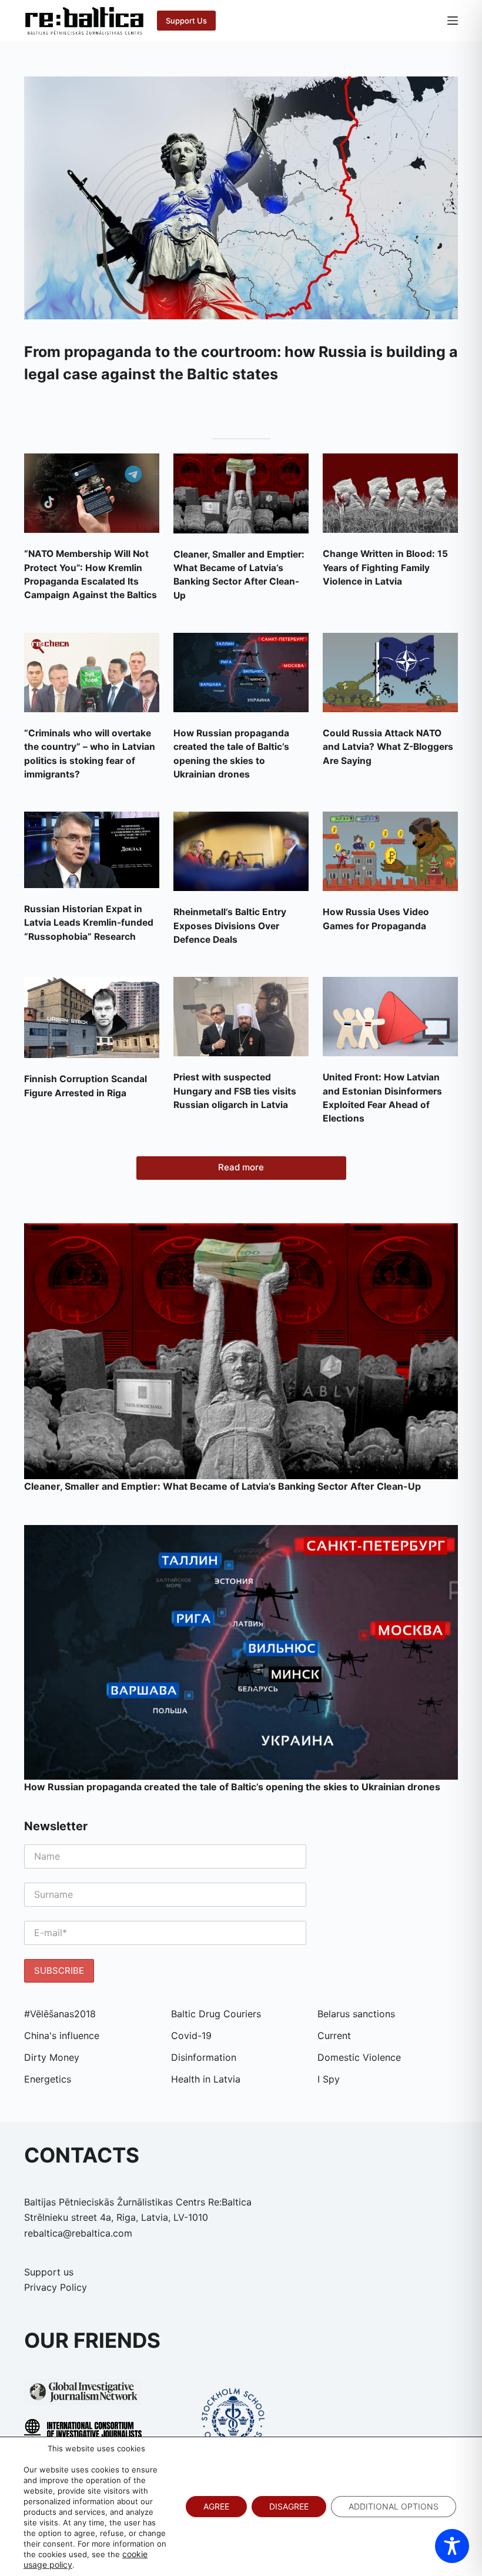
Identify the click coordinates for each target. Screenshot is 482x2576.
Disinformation (204, 2057)
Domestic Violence (359, 2057)
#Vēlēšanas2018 (60, 2014)
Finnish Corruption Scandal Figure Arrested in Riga (86, 1086)
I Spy (329, 2079)
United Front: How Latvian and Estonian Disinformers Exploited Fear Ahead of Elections (382, 1098)
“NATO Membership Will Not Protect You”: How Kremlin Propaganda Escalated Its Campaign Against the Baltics (91, 574)
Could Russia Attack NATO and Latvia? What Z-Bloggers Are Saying (388, 747)
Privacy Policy (56, 2287)
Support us (49, 2272)
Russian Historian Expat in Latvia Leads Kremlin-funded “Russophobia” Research (89, 923)
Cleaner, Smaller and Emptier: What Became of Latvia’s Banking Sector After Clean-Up (239, 575)
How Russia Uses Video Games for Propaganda (376, 919)
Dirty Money (52, 2057)
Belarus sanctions (356, 2014)
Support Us (186, 21)
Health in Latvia (206, 2079)
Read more (241, 1167)
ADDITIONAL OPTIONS (394, 2506)
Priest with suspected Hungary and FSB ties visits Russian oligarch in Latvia (235, 1091)
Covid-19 (191, 2036)
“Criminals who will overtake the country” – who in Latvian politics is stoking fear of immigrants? (90, 754)
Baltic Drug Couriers (216, 2014)
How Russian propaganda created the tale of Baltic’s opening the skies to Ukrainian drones (231, 754)
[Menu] (453, 21)
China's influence (62, 2036)
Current (334, 2036)
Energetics (48, 2079)
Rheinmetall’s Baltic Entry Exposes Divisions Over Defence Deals (230, 926)
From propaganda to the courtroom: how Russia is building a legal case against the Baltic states (241, 363)
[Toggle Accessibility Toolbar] (452, 2546)
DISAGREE (289, 2506)
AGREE (216, 2506)
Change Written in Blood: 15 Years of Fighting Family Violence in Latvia (385, 568)
